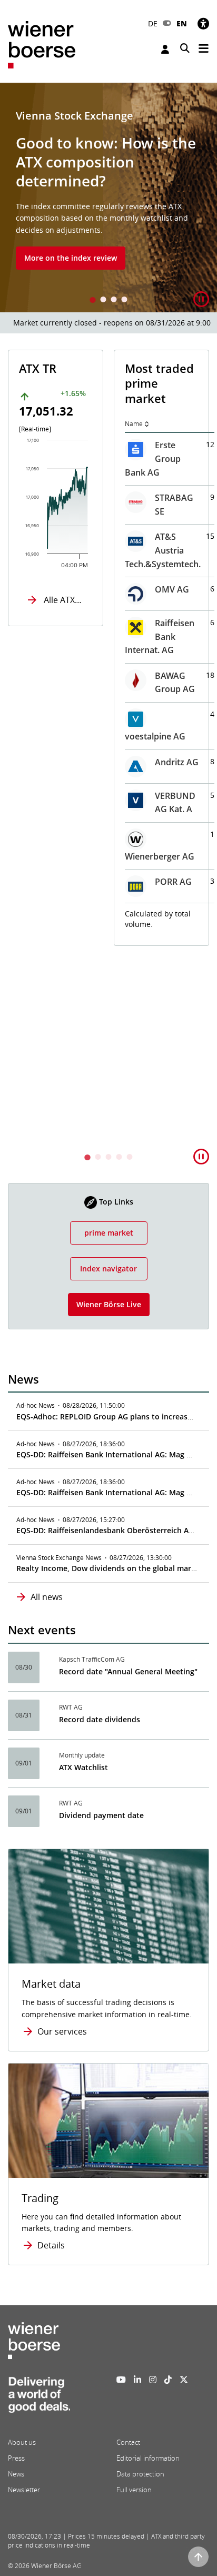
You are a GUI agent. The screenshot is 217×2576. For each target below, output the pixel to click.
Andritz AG (72, 762)
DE (153, 23)
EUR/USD (145, 964)
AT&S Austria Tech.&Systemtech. (58, 550)
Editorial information (148, 2458)
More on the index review (71, 258)
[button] (201, 299)
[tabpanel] (108, 198)
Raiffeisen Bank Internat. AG (55, 636)
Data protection (140, 2474)
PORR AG (69, 882)
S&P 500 (143, 647)
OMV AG (68, 589)
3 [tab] (114, 300)
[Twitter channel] (184, 2380)
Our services (62, 2031)
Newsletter (24, 2490)
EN (182, 23)
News (16, 2474)
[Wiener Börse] (42, 44)
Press (16, 2458)
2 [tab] (103, 300)
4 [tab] (124, 300)
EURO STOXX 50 (140, 526)
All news (47, 1597)
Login (166, 49)
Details (51, 2245)
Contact (128, 2442)
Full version (134, 2490)
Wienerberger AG (55, 856)
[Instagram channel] (153, 2380)
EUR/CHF (144, 1011)
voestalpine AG (51, 736)
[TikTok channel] (168, 2380)
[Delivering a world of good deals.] (39, 2397)
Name (29, 424)
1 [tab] (93, 300)
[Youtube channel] (121, 2380)
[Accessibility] (203, 23)
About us (22, 2442)
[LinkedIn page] (137, 2380)
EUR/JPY (142, 1059)
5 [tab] (130, 1158)
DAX (135, 465)
